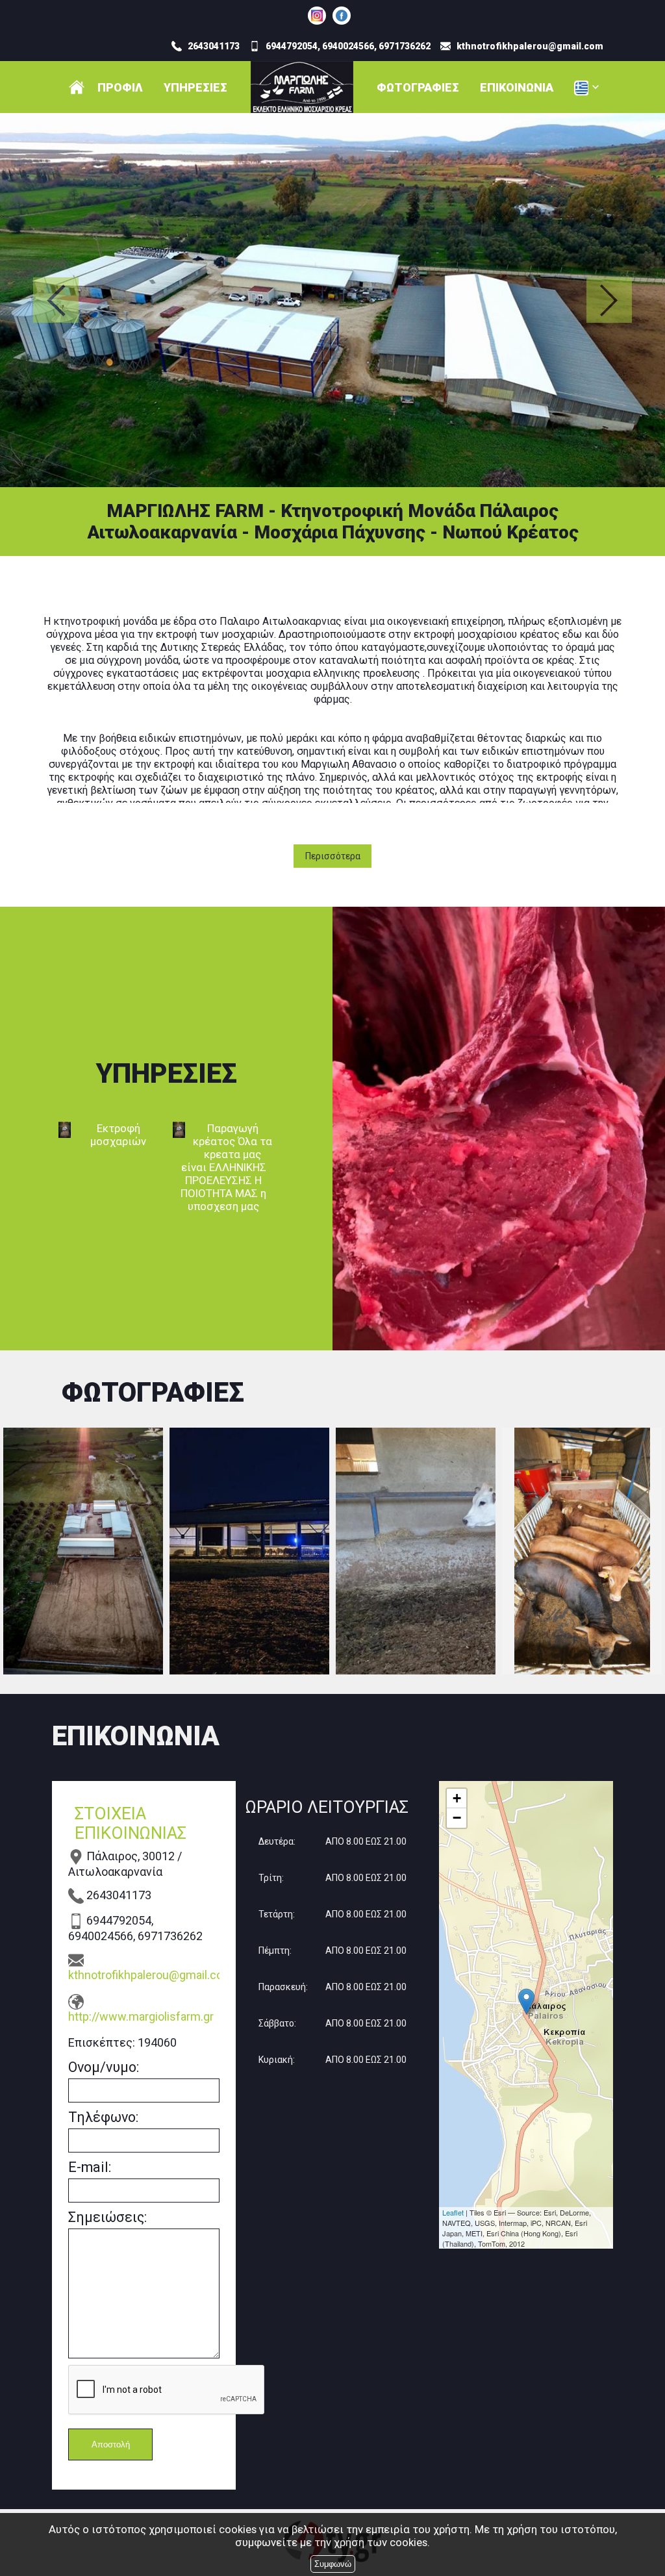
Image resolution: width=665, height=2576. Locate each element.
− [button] (457, 1818)
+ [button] (457, 1798)
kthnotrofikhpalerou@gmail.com (144, 1975)
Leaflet (453, 2212)
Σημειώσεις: (107, 2217)
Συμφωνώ (333, 2564)
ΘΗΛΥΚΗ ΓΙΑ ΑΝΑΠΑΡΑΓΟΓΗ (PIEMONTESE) (416, 1551)
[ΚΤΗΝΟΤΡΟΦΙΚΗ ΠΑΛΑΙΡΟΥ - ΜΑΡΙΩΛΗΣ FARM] (342, 16)
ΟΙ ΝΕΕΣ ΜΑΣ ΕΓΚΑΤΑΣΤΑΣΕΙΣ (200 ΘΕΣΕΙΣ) (249, 1551)
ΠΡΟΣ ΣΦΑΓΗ (582, 1551)
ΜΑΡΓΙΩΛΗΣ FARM (83, 1551)
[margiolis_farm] (317, 16)
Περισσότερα (333, 856)
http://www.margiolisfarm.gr (141, 2016)
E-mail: (90, 2167)
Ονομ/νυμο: (104, 2067)
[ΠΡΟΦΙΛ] (77, 87)
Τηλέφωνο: (103, 2117)
